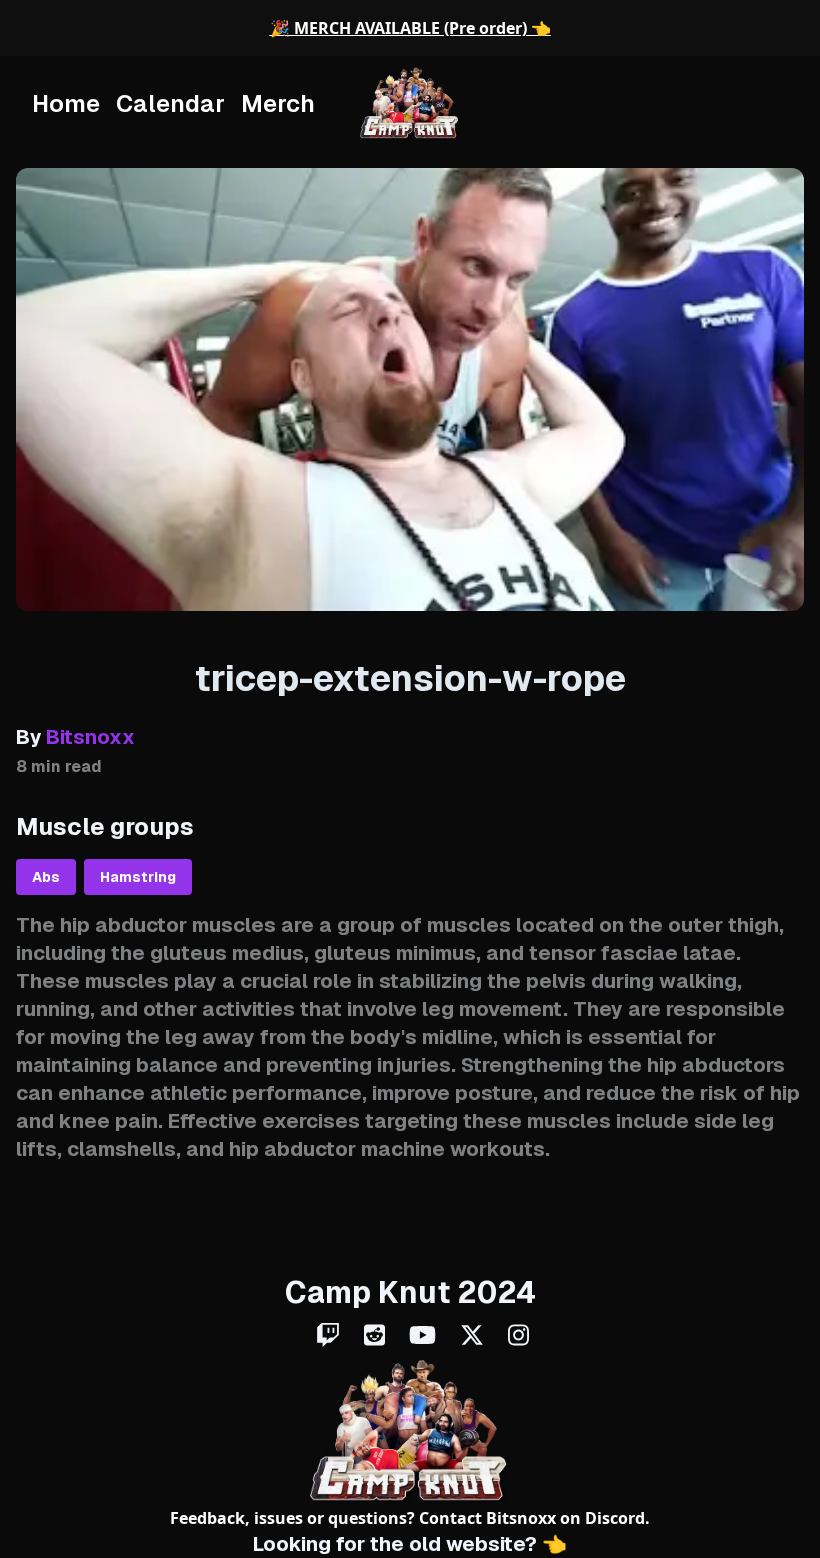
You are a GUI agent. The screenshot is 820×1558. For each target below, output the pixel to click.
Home (66, 103)
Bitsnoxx (521, 1518)
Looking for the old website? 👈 (410, 1544)
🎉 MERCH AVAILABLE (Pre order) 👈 (410, 28)
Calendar (170, 103)
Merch (278, 103)
